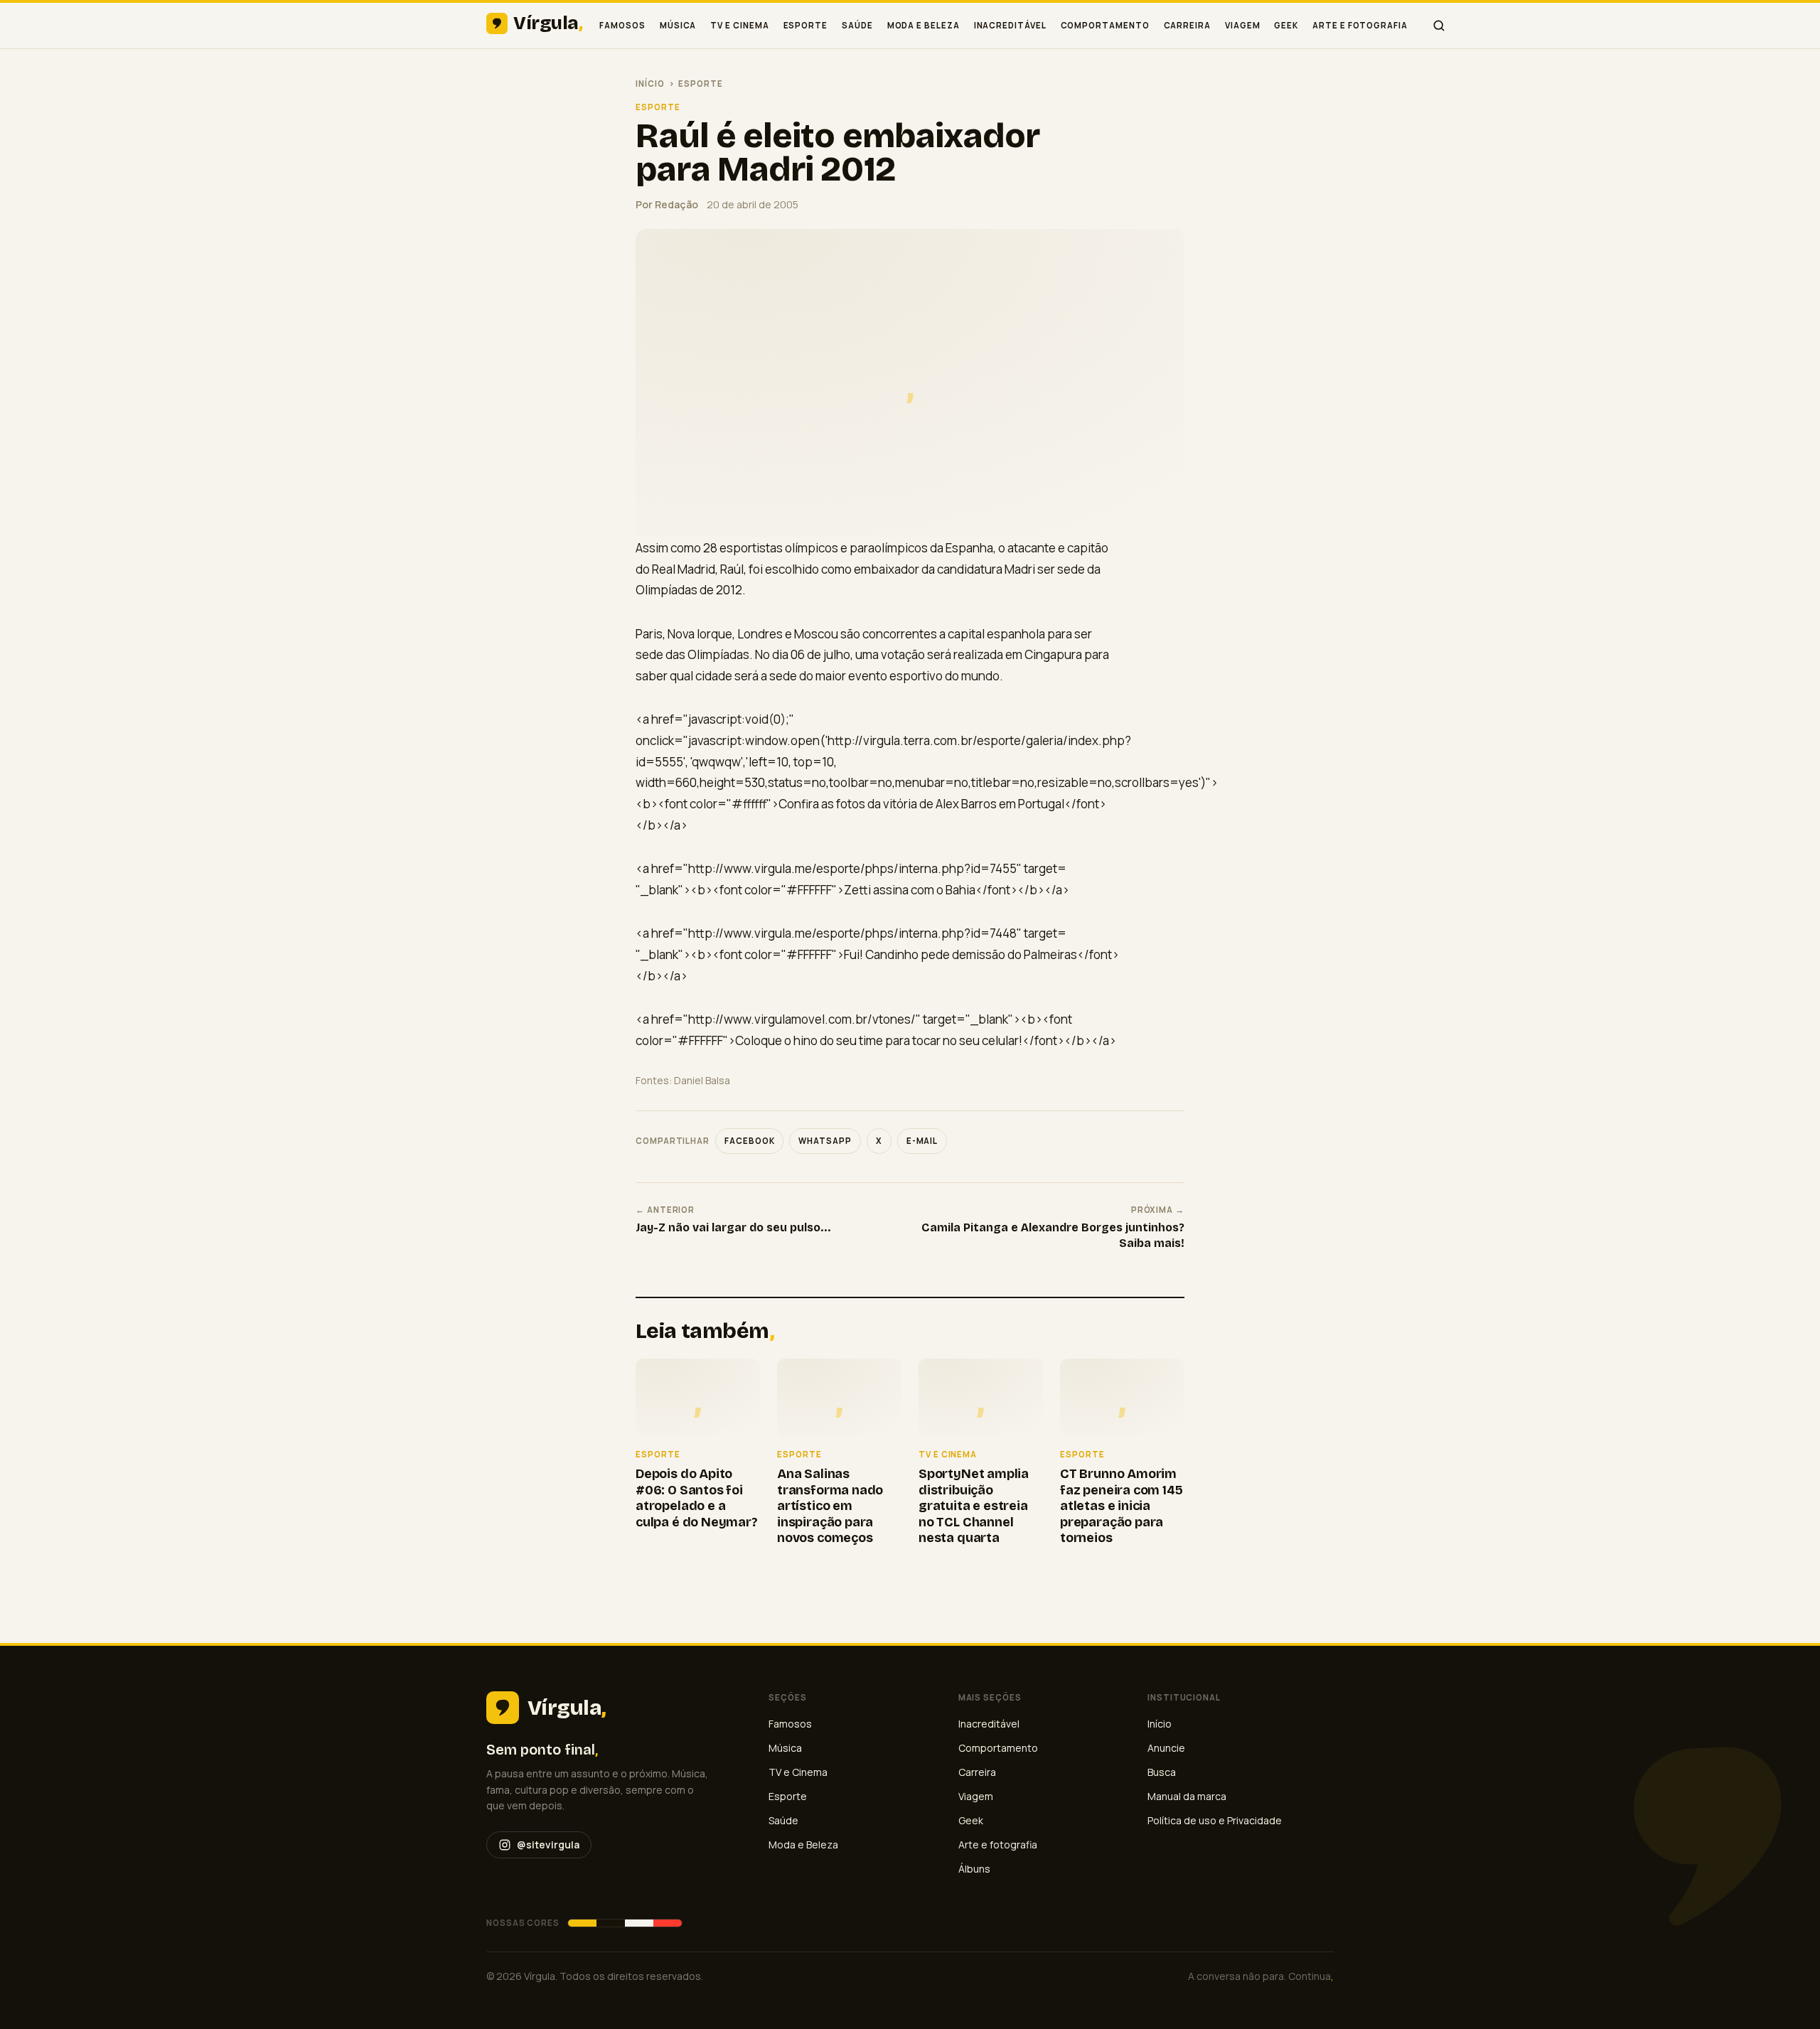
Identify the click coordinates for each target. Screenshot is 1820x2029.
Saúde (857, 25)
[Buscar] (1439, 26)
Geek (1286, 25)
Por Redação (667, 204)
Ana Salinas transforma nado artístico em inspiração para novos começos (830, 1506)
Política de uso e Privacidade (1215, 1820)
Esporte (805, 25)
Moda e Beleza (924, 25)
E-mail (922, 1141)
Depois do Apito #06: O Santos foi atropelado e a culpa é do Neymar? (697, 1498)
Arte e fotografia (1360, 25)
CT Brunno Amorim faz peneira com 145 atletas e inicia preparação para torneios (1122, 1506)
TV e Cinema (739, 25)
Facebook (749, 1141)
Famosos (622, 25)
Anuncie (1166, 1748)
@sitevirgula (548, 1845)
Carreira (1187, 25)
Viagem (1243, 25)
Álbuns (974, 1869)
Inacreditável (1010, 25)
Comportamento (1105, 25)
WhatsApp (825, 1141)
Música (678, 25)
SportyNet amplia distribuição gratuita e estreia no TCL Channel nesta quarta (974, 1506)
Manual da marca (1187, 1796)
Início (650, 84)
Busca (1162, 1772)
